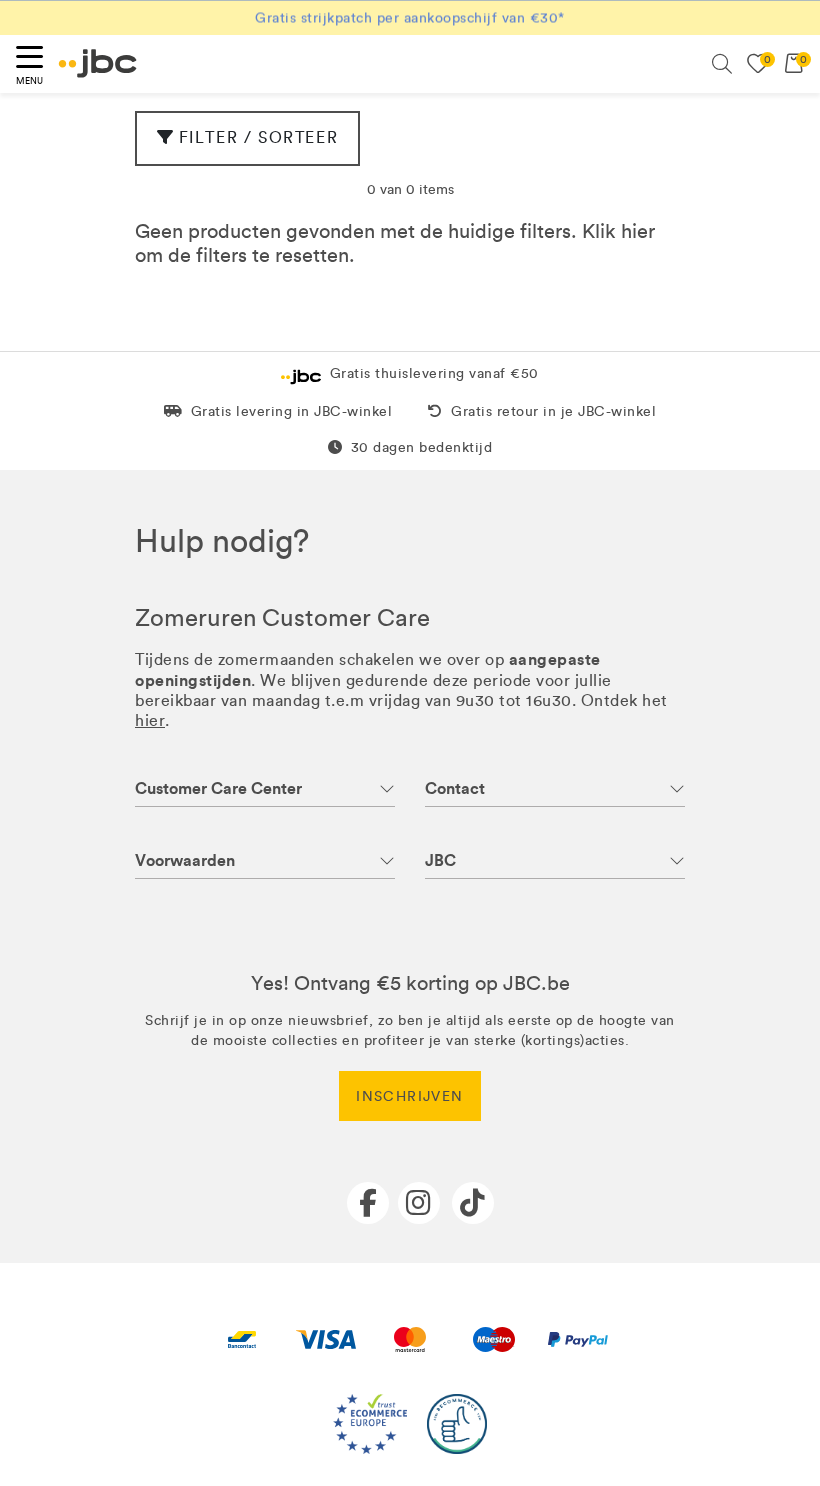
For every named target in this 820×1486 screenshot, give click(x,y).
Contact (455, 788)
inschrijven (409, 1096)
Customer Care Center (218, 788)
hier (638, 231)
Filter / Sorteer (259, 137)
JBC (440, 860)
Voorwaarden (185, 860)
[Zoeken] (722, 64)
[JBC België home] (98, 63)
